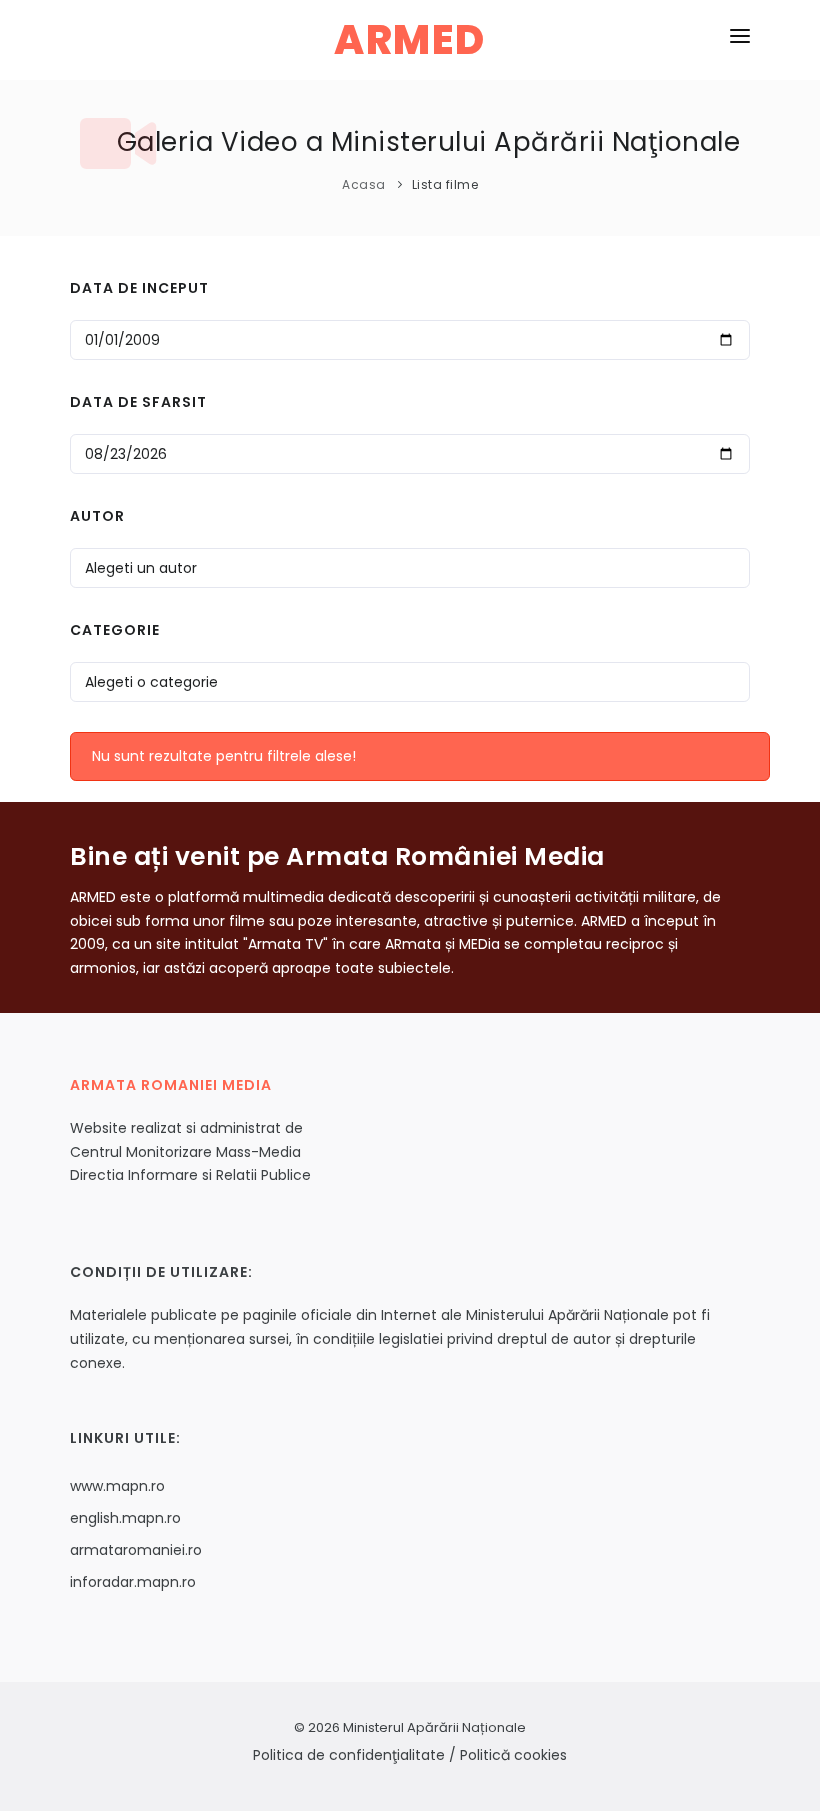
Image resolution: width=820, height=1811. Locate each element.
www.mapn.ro (117, 1486)
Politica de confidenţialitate (349, 1755)
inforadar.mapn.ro (133, 1582)
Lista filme (445, 184)
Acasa (364, 184)
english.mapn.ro (125, 1518)
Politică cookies (513, 1755)
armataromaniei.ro (136, 1550)
